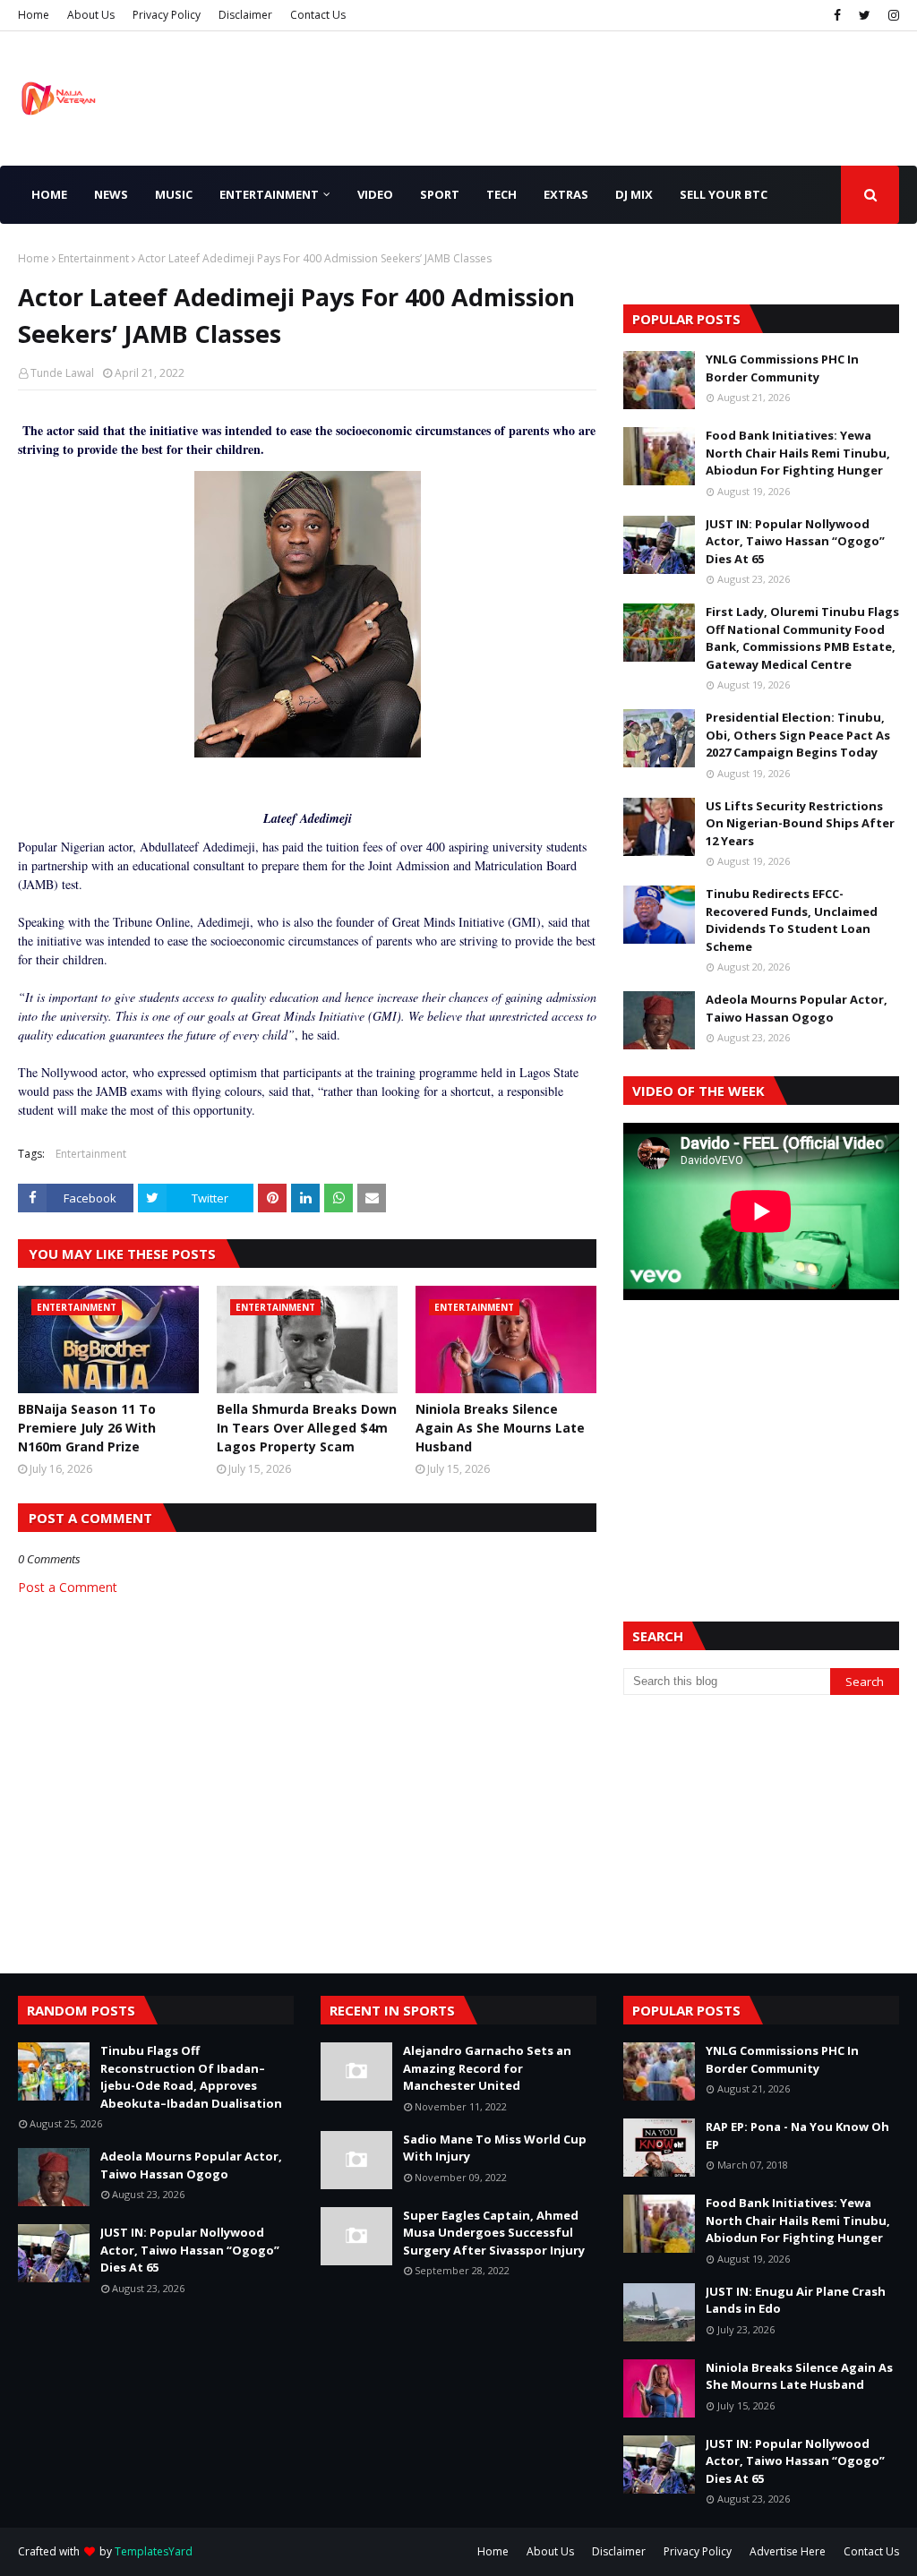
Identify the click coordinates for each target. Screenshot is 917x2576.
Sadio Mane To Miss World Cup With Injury (495, 2148)
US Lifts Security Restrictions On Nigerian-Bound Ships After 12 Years (800, 823)
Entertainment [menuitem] (269, 194)
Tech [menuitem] (501, 194)
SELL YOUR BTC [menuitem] (724, 194)
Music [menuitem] (174, 194)
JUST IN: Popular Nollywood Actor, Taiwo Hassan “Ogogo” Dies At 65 (795, 541)
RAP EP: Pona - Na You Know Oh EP (797, 2135)
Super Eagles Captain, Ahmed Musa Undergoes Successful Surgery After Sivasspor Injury (494, 2233)
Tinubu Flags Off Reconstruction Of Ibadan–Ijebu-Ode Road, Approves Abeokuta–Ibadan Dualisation (191, 2077)
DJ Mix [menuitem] (634, 194)
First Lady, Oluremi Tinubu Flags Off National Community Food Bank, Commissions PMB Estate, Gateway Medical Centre (802, 638)
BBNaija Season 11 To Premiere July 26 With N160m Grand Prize (87, 1428)
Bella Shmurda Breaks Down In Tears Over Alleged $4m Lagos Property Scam (307, 1428)
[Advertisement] (761, 1439)
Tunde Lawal (62, 373)
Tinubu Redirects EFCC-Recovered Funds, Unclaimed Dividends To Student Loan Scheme (792, 920)
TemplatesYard (154, 2551)
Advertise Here (788, 2551)
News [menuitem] (111, 194)
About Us (91, 15)
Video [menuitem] (375, 194)
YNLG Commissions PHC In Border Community (782, 368)
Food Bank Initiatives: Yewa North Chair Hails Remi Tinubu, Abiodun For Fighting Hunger (798, 453)
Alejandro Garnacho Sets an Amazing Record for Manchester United (487, 2068)
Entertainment (94, 258)
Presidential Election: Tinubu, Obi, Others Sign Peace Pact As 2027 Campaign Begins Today (798, 735)
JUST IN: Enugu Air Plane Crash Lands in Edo (796, 2300)
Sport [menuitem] (440, 194)
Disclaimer (245, 15)
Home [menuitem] (49, 194)
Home (34, 15)
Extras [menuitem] (566, 194)
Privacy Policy (167, 15)
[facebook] (837, 15)
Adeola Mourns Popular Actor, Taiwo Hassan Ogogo (797, 1008)
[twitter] (865, 15)
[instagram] (891, 15)
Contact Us (318, 15)
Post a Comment (68, 1587)
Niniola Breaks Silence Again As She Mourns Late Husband (500, 1428)
